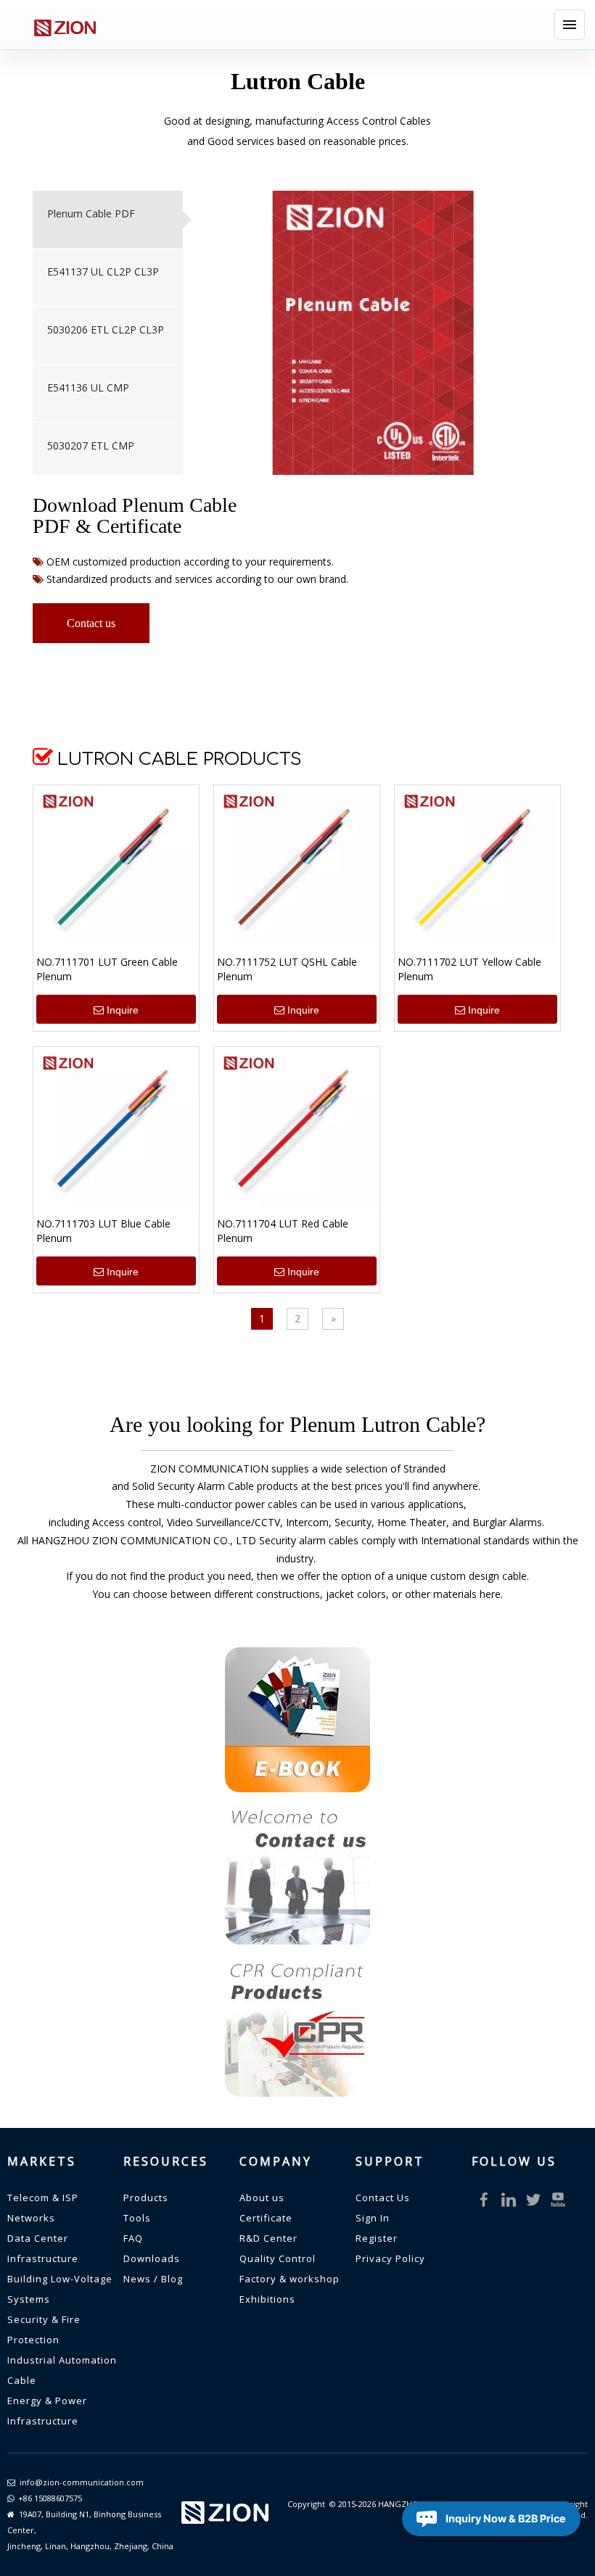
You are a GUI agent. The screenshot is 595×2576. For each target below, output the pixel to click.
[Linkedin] (509, 2200)
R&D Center (268, 2238)
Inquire (123, 1010)
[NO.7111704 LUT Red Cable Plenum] (297, 1128)
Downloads (152, 2258)
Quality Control (278, 2258)
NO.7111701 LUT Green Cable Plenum (107, 969)
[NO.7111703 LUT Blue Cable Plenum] (116, 1128)
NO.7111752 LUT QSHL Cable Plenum (287, 969)
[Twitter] (533, 2200)
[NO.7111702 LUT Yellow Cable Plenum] (477, 867)
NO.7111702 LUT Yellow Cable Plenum (469, 969)
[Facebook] (484, 2200)
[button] (570, 25)
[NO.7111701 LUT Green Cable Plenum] (116, 867)
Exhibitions (267, 2299)
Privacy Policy (390, 2258)
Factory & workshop (290, 2279)
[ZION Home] (64, 25)
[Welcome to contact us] (297, 1872)
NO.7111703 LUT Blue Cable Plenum (103, 1231)
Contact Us (383, 2198)
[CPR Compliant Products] (297, 2024)
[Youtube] (558, 2200)
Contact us (91, 623)
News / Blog (153, 2279)
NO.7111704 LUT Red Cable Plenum (283, 1231)
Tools (137, 2218)
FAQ (133, 2238)
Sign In (373, 2218)
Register (377, 2238)
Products (146, 2198)
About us (262, 2198)
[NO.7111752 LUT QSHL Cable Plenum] (297, 867)
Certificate (266, 2218)
